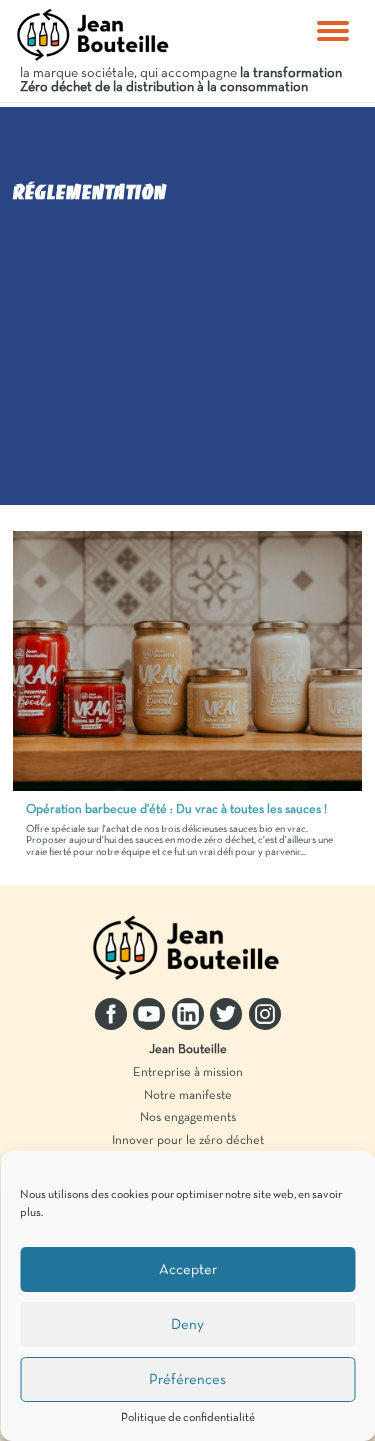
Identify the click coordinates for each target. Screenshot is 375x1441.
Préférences (187, 1380)
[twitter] (226, 1014)
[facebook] (111, 1014)
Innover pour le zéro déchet (188, 1141)
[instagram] (265, 1014)
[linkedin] (188, 1014)
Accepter (188, 1270)
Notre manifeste (188, 1096)
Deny (187, 1325)
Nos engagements (188, 1118)
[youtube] (149, 1014)
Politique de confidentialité (188, 1418)
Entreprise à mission (188, 1073)
